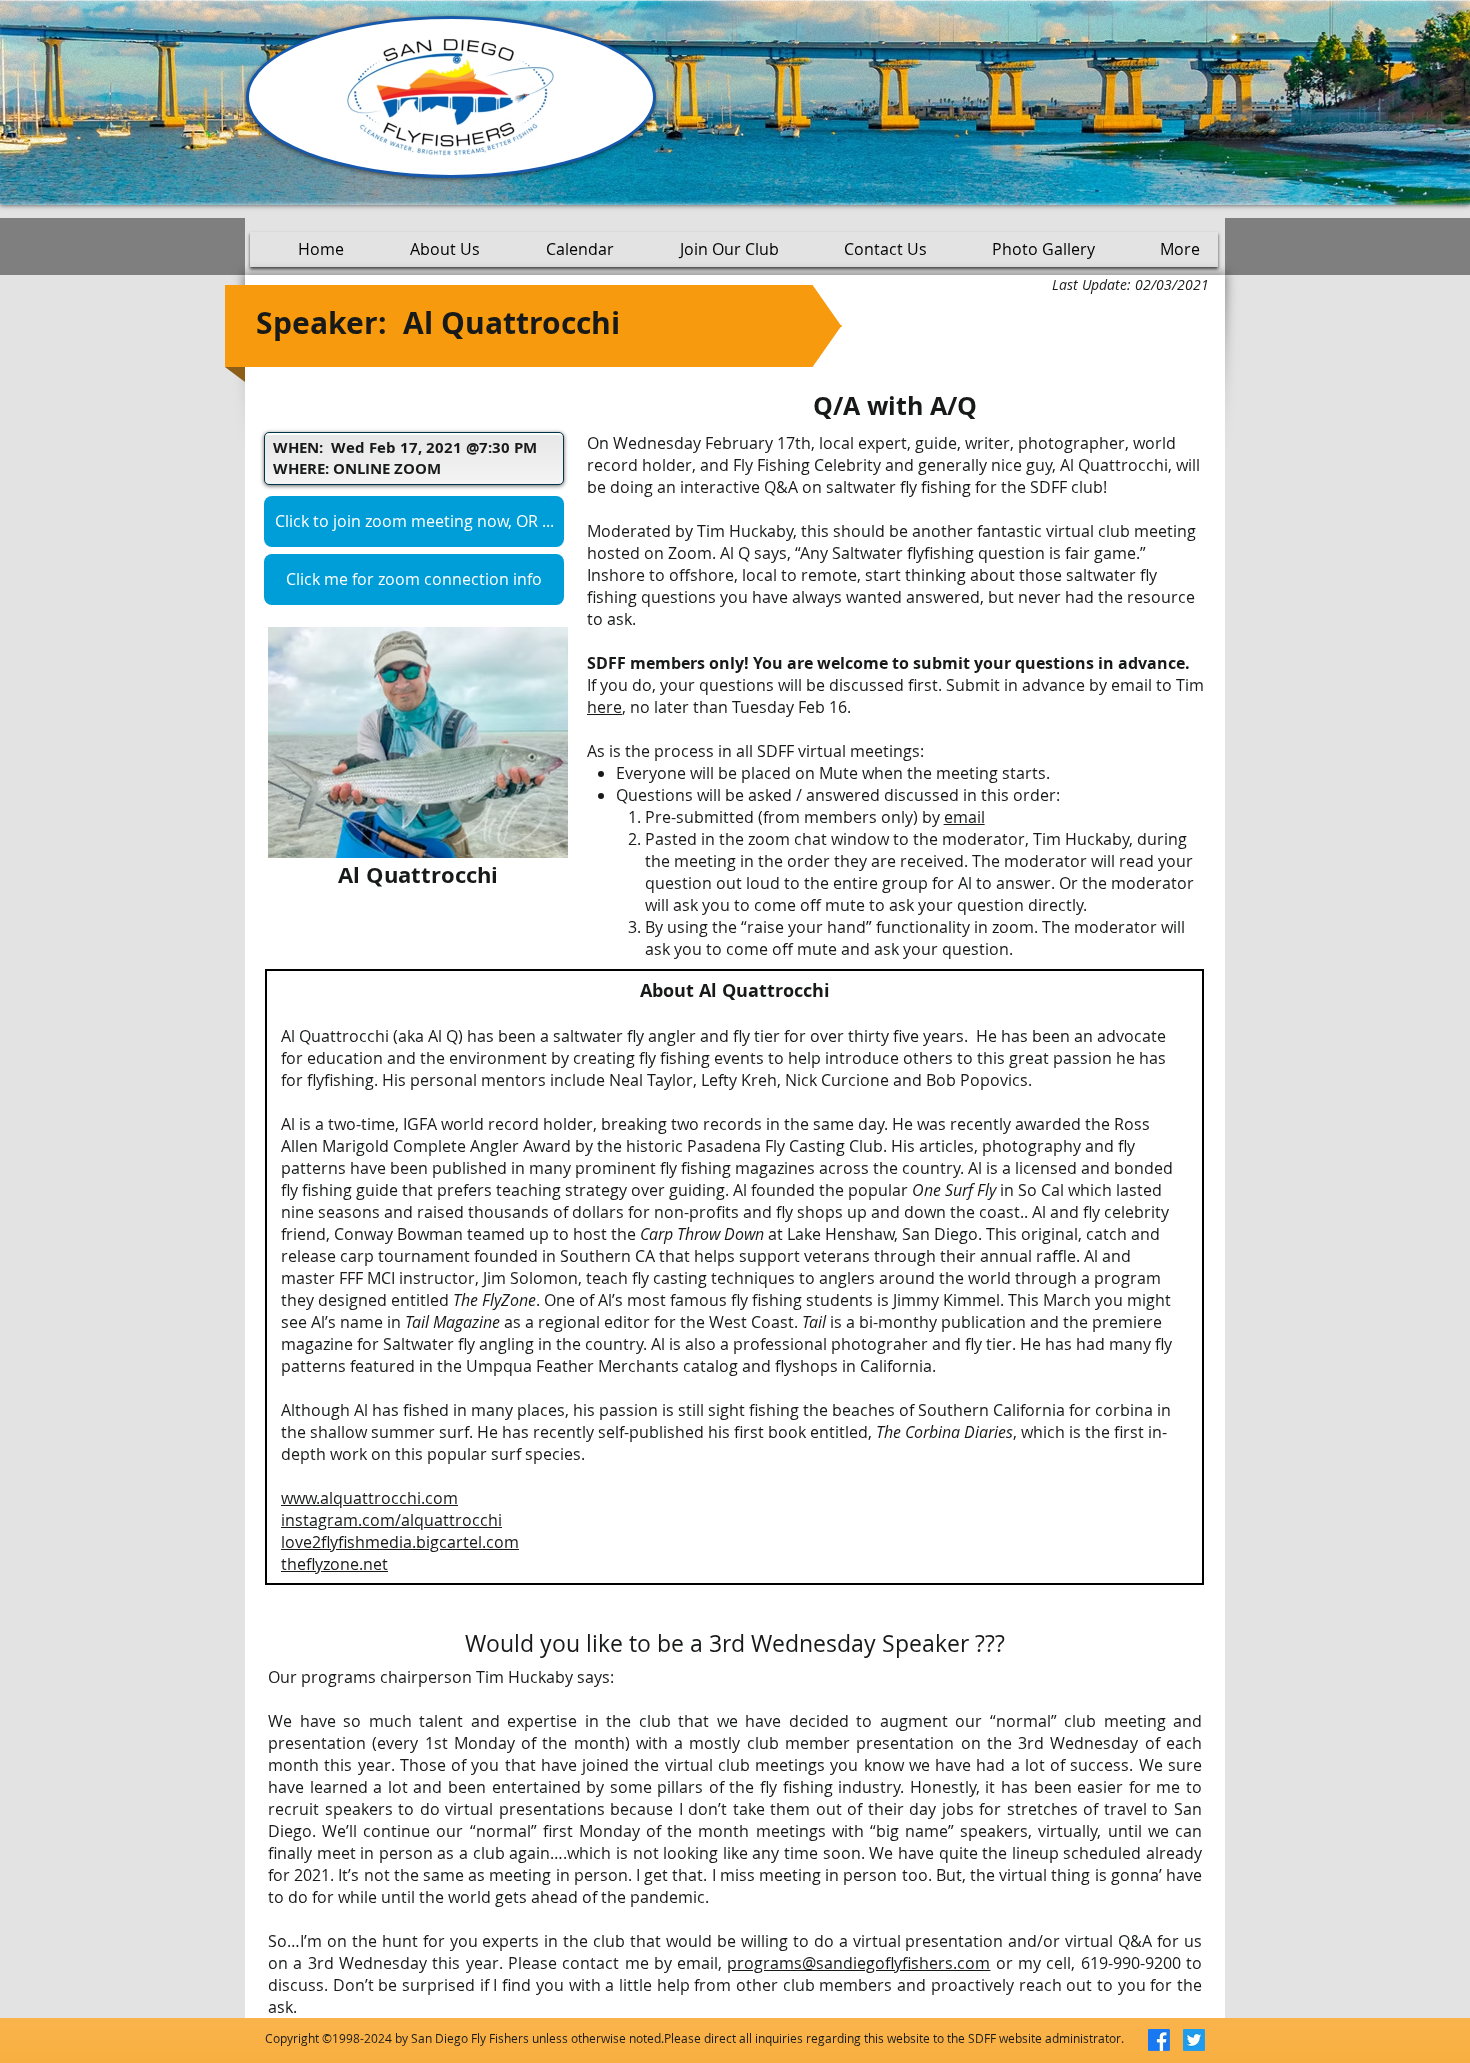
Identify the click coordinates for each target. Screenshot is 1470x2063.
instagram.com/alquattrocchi (391, 1520)
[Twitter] (1194, 2040)
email (964, 817)
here (604, 707)
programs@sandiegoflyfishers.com (858, 1963)
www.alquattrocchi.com (369, 1498)
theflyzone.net (334, 1564)
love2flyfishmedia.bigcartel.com (400, 1542)
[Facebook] (1159, 2040)
